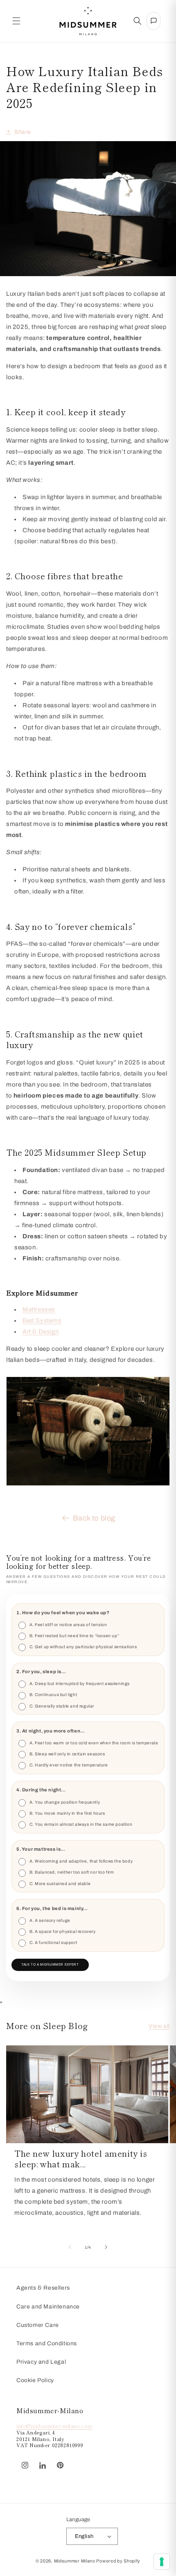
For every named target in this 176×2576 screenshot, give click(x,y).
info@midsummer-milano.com (54, 2426)
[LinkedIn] (43, 2466)
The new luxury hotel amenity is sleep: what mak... (81, 2159)
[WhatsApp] (73, 2461)
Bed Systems (42, 1321)
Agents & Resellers (43, 2288)
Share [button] (23, 132)
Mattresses (39, 1309)
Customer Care (38, 2325)
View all (159, 2026)
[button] (16, 21)
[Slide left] (70, 2247)
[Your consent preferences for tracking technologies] (162, 2562)
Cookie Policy (35, 2380)
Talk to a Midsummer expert (50, 1965)
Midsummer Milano (75, 2561)
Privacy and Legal (41, 2362)
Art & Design (41, 1332)
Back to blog (94, 1518)
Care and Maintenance (48, 2307)
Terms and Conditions (47, 2343)
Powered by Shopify (118, 2561)
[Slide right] (106, 2247)
